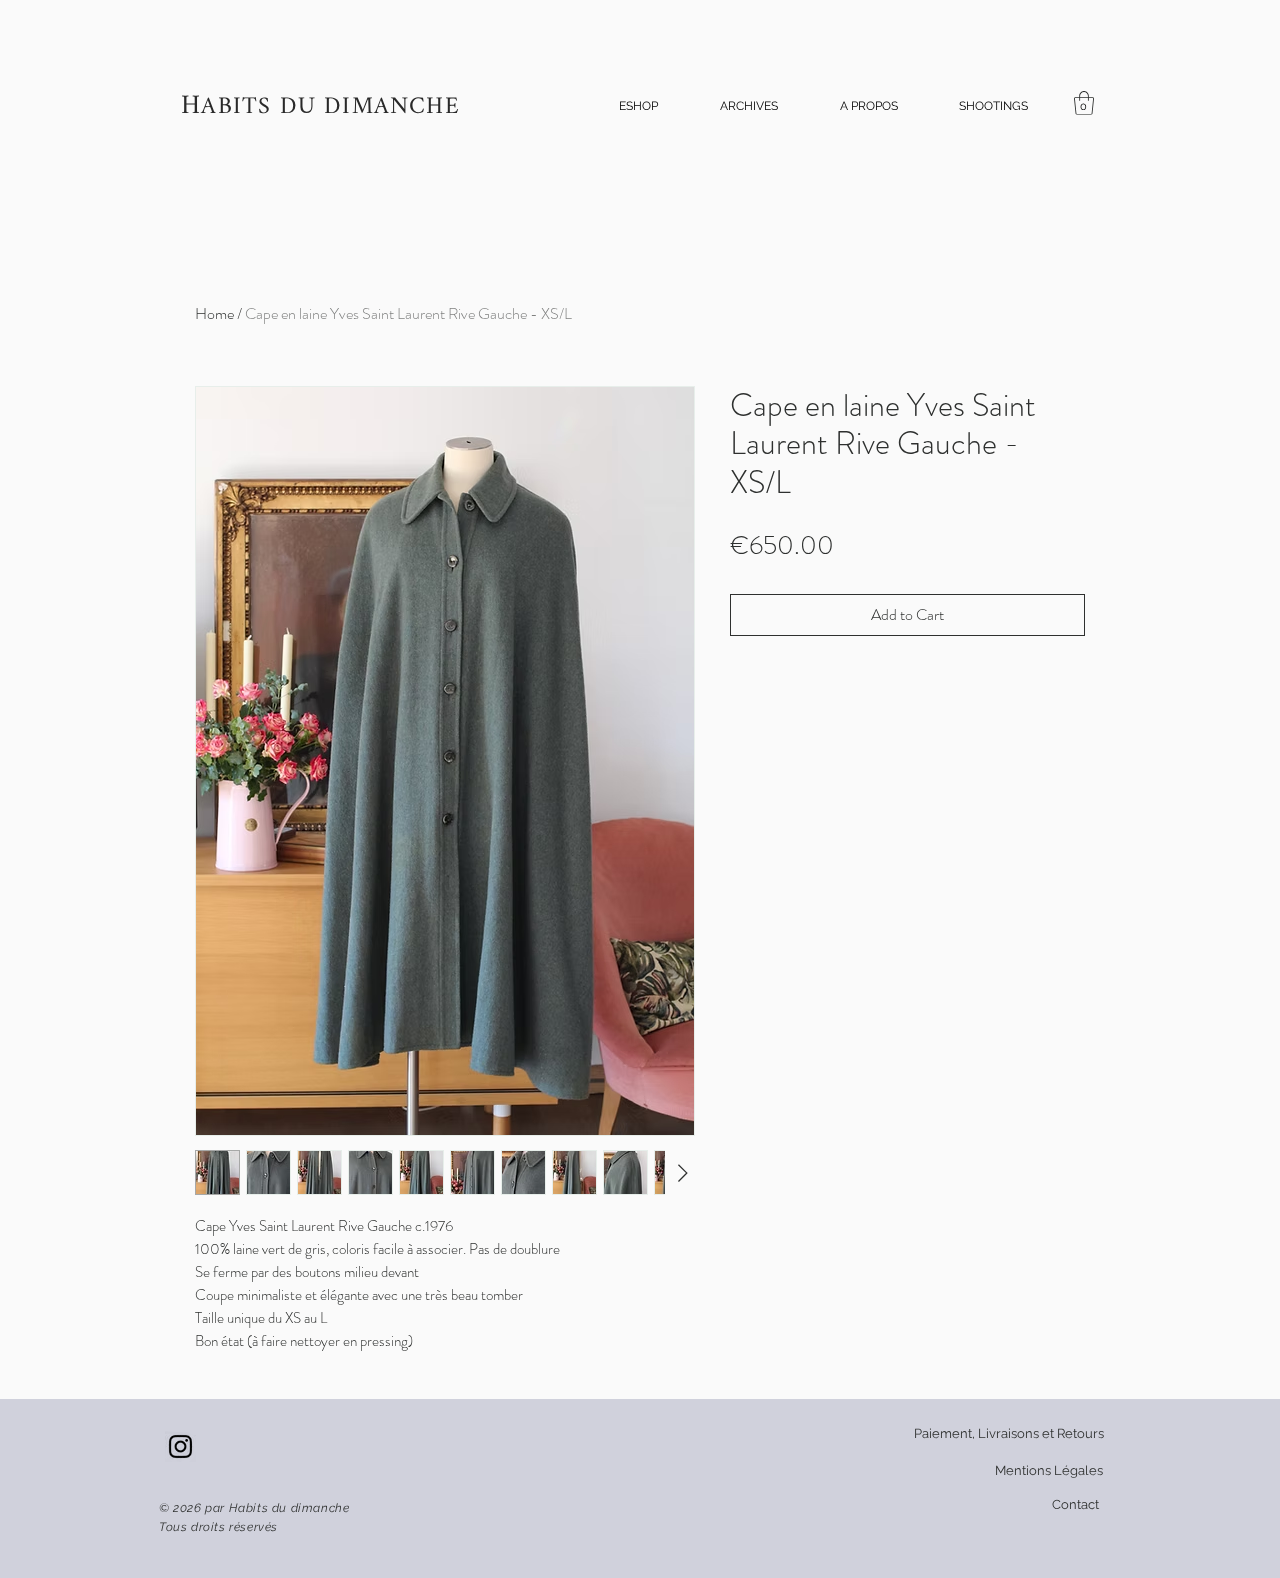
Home (214, 313)
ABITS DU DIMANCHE (330, 107)
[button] (638, 106)
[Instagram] (180, 1446)
